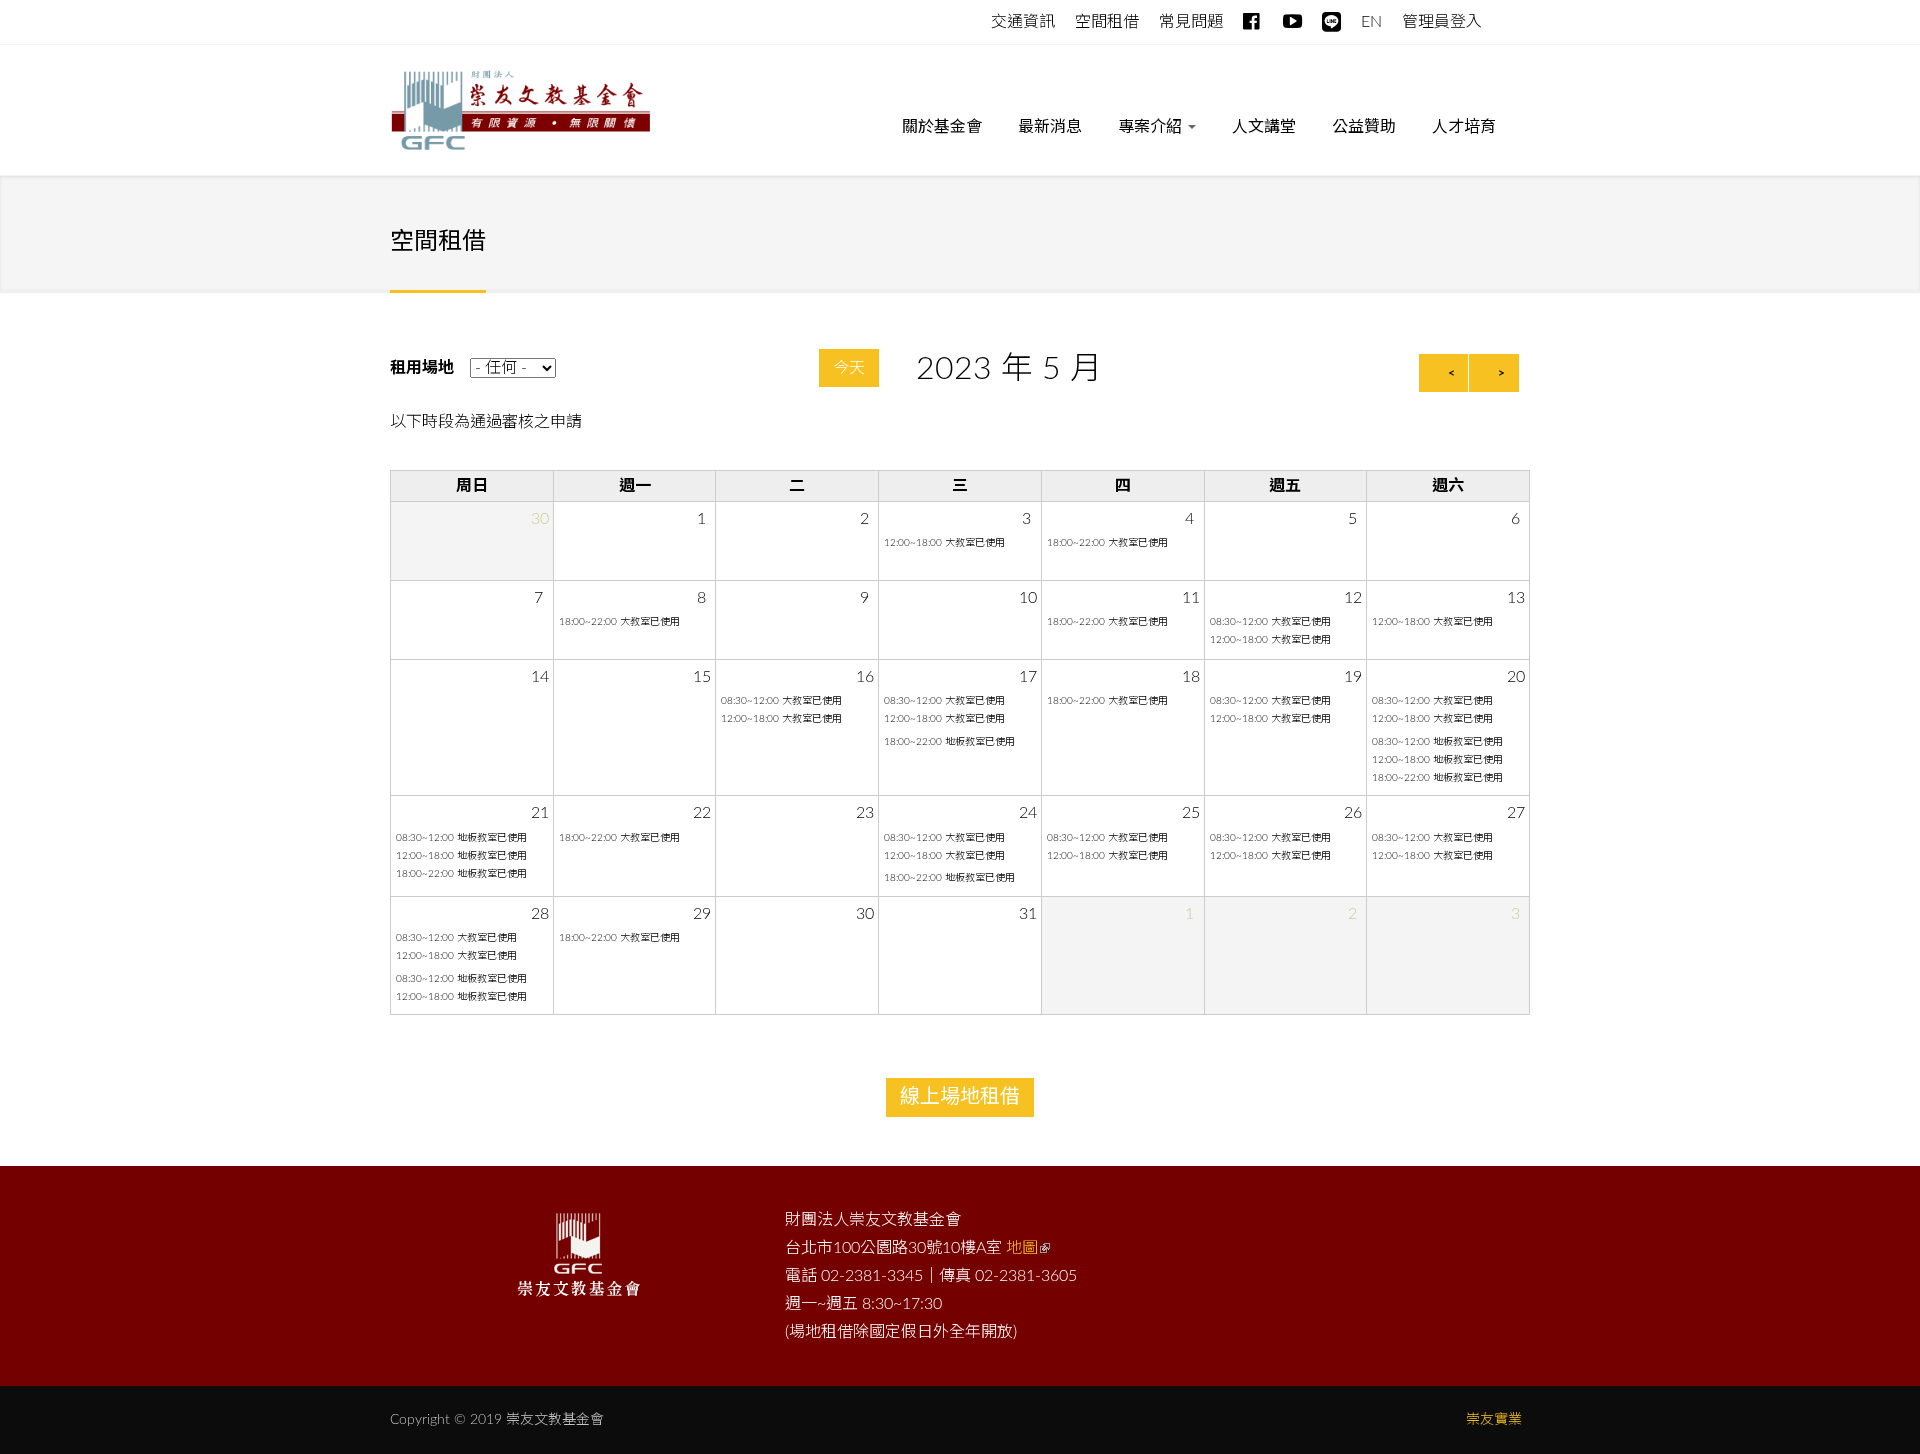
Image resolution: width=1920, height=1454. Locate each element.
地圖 (1022, 1248)
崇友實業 (1494, 1420)
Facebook (1252, 17)
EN (1371, 22)
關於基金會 (942, 127)
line (1331, 17)
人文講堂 (1264, 127)
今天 (849, 368)
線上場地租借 (960, 1097)
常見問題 (1191, 22)
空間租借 (1107, 22)
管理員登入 (1442, 22)
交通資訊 (1023, 22)
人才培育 (1464, 127)
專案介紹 (1152, 127)
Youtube (1292, 17)
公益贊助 (1364, 127)
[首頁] (520, 114)
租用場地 (422, 368)
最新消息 (1050, 127)
